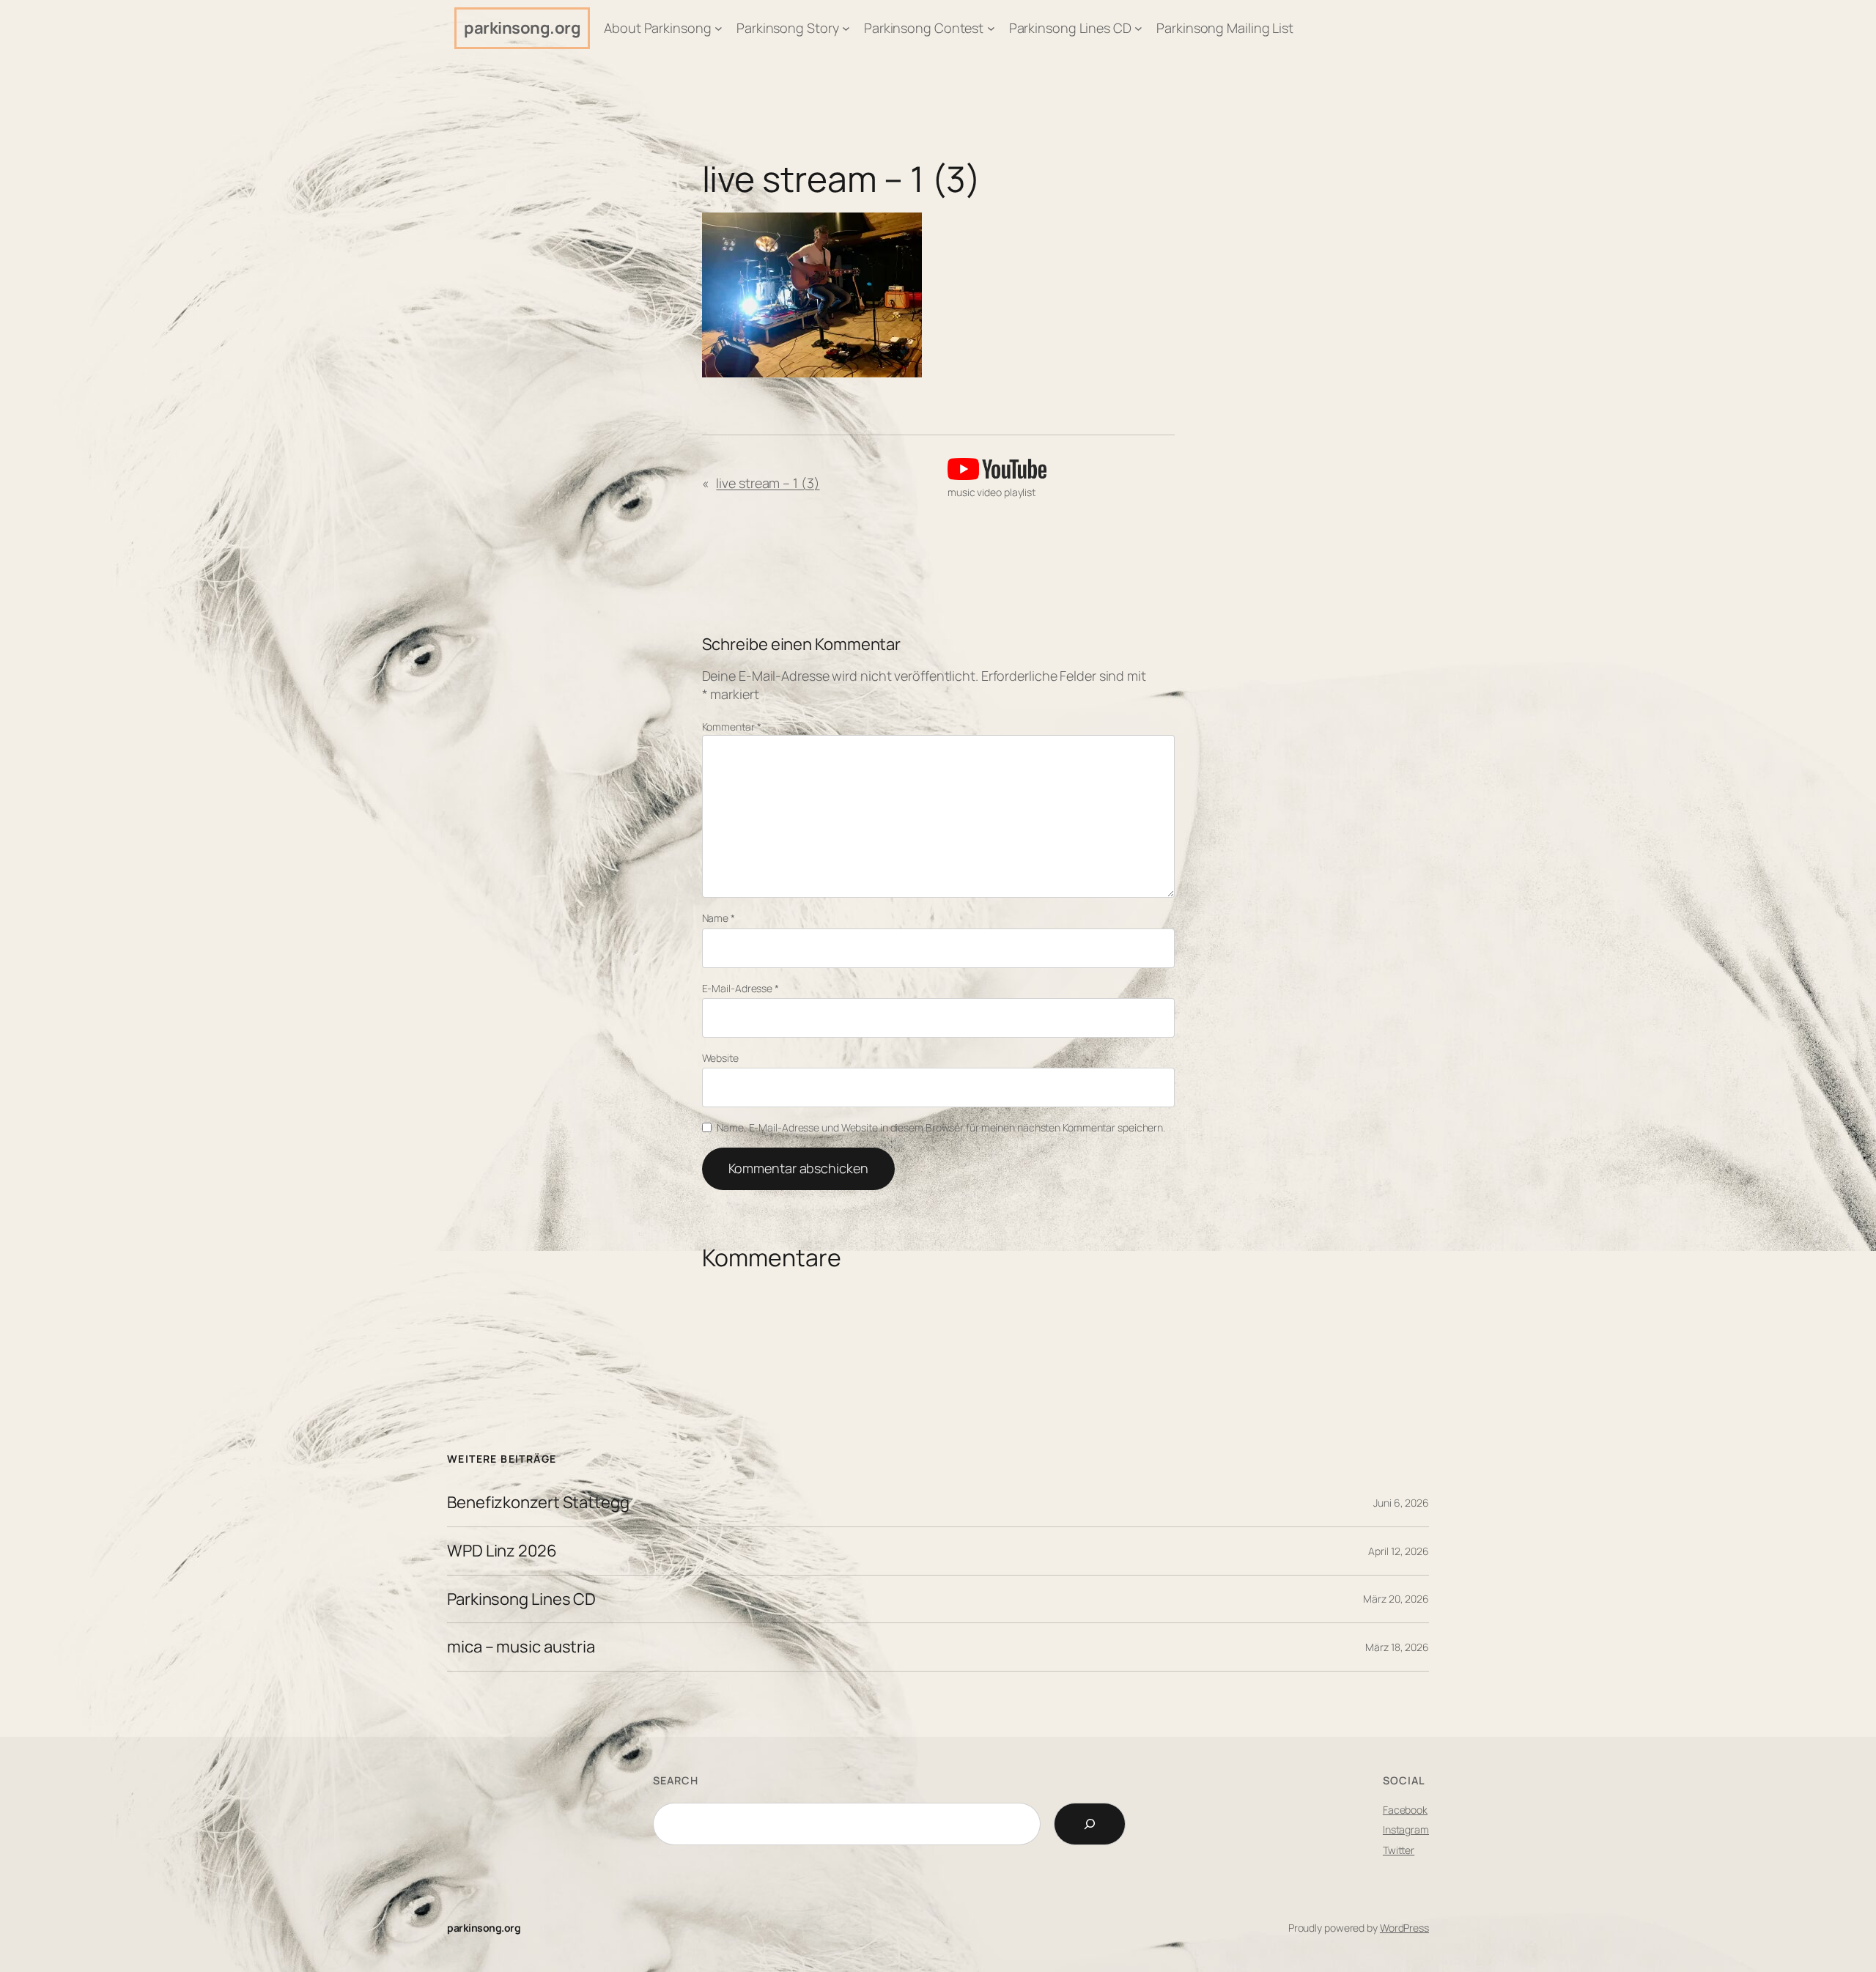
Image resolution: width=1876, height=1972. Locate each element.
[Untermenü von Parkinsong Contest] (991, 28)
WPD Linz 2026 (502, 1551)
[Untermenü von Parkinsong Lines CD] (1138, 28)
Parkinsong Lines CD (521, 1599)
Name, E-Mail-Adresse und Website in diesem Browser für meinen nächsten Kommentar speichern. (941, 1127)
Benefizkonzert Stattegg (538, 1503)
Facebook (1405, 1810)
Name (719, 918)
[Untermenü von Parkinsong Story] (846, 28)
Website (720, 1058)
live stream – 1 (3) (841, 179)
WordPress (1404, 1928)
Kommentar (732, 727)
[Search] (1090, 1824)
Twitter (1399, 1850)
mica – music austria (521, 1647)
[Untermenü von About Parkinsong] (719, 28)
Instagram (1406, 1829)
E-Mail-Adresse (741, 988)
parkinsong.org (522, 28)
